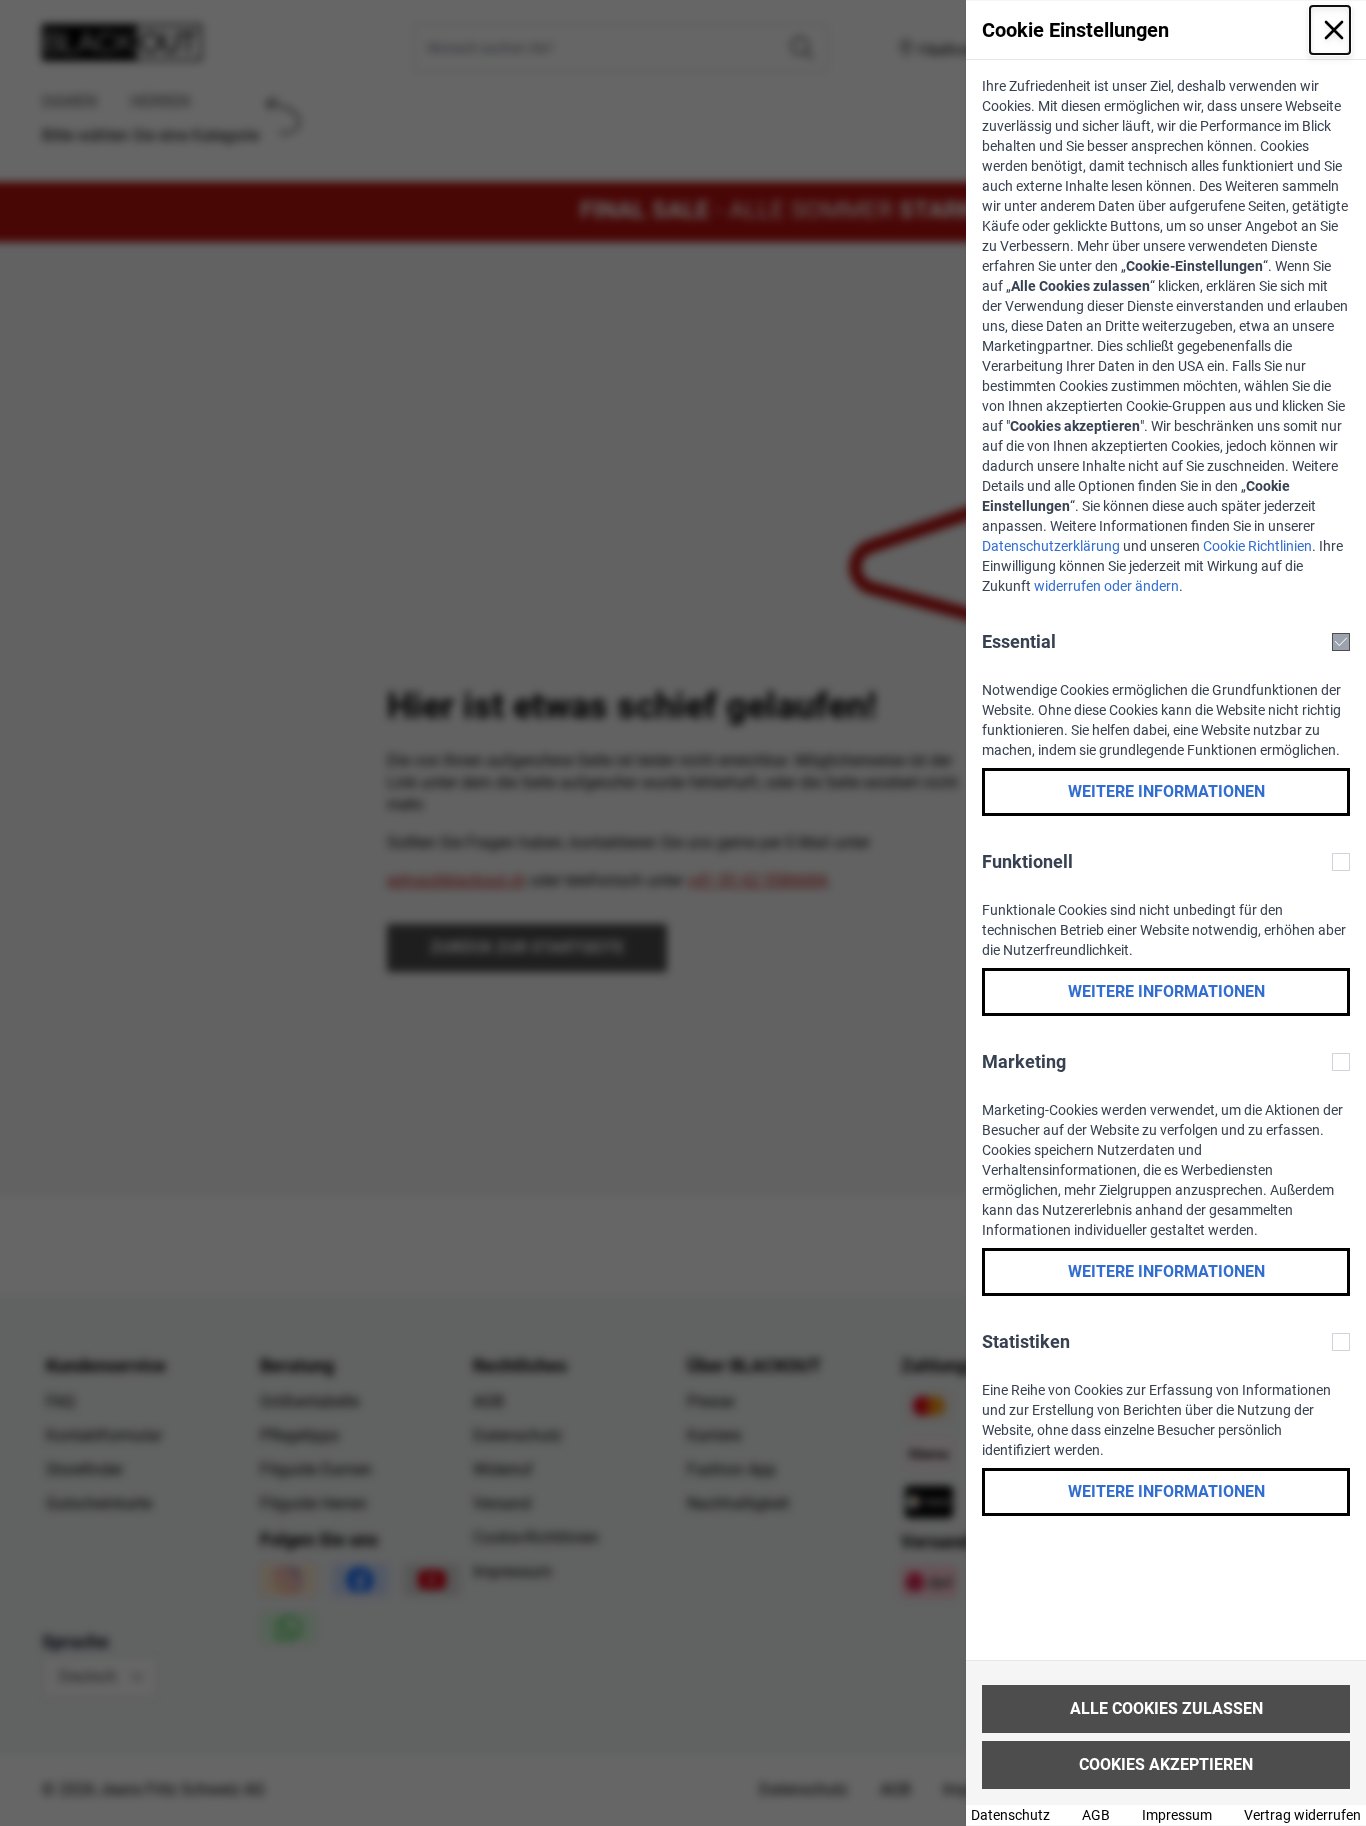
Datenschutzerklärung (1051, 546)
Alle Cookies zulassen (1166, 1708)
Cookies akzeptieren (1166, 1764)
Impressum (1177, 1815)
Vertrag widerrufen (1302, 1815)
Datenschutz (1010, 1815)
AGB (1096, 1815)
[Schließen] (1330, 30)
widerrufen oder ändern (1106, 586)
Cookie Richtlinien (1257, 546)
